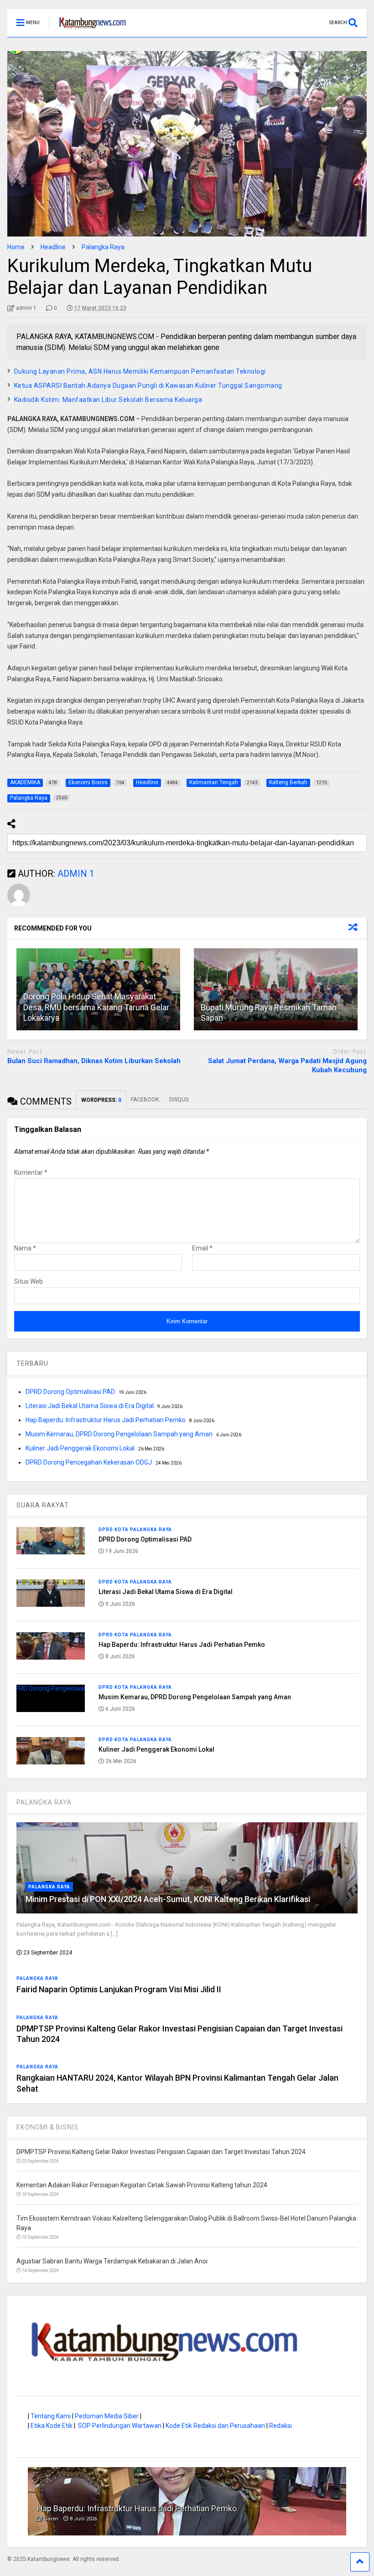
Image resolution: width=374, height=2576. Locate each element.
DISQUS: (179, 1100)
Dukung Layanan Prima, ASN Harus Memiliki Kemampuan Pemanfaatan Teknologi (140, 371)
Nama (25, 1248)
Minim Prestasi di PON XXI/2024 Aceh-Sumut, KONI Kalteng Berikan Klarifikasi (168, 1899)
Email (202, 1248)
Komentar (31, 1172)
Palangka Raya (49, 1887)
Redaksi (280, 2426)
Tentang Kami (51, 2416)
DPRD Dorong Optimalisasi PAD (70, 1392)
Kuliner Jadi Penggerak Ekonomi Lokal (80, 1448)
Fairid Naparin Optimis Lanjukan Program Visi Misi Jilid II (119, 1989)
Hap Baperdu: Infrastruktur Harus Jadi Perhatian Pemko (106, 1420)
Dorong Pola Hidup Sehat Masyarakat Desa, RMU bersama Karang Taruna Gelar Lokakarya (96, 1007)
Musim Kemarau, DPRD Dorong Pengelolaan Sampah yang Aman (119, 1434)
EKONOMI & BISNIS (47, 2127)
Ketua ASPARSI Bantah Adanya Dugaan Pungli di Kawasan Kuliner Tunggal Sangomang (148, 386)
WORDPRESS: (101, 1100)
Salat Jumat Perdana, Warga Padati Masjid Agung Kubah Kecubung (287, 1065)
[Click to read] (276, 989)
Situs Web (29, 1281)
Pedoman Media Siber (107, 2416)
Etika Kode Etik (52, 2426)
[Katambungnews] (88, 30)
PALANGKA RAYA (44, 1802)
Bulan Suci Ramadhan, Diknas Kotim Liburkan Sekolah (94, 1061)
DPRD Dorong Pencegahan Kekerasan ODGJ (89, 1462)
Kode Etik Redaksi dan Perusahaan (215, 2426)
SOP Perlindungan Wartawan (120, 2426)
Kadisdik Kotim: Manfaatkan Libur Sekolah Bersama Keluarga (108, 400)
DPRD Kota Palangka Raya (135, 1530)
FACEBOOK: (145, 1100)
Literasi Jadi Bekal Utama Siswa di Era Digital (90, 1406)
